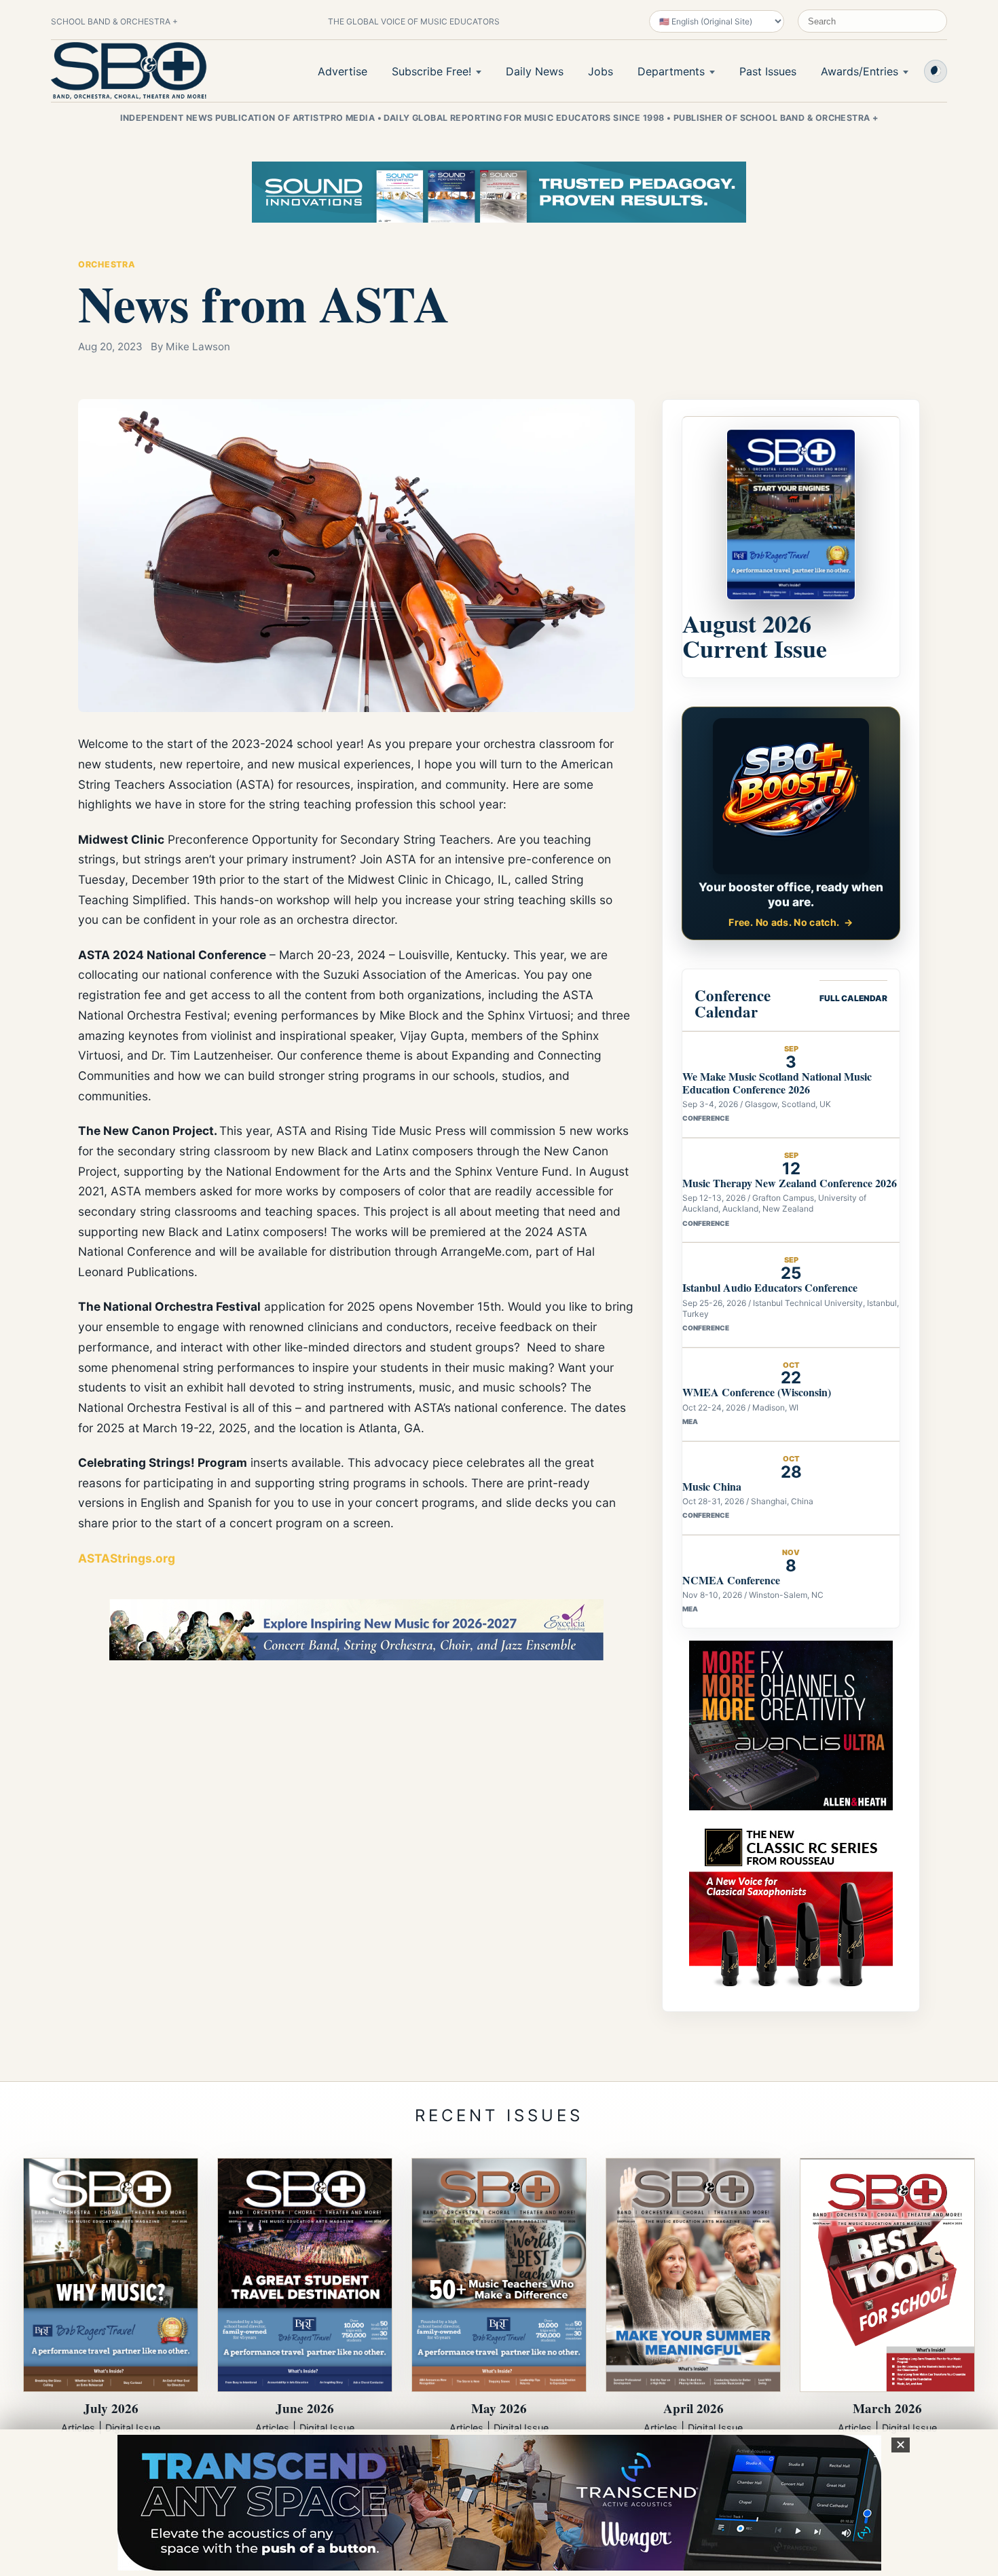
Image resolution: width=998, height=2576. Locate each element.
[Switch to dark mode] (936, 71)
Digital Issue (133, 2428)
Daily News (535, 71)
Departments (671, 71)
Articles (78, 2428)
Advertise (343, 71)
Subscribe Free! (431, 71)
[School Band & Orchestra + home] (129, 71)
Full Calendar (853, 998)
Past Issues (768, 71)
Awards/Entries (860, 71)
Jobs (600, 71)
